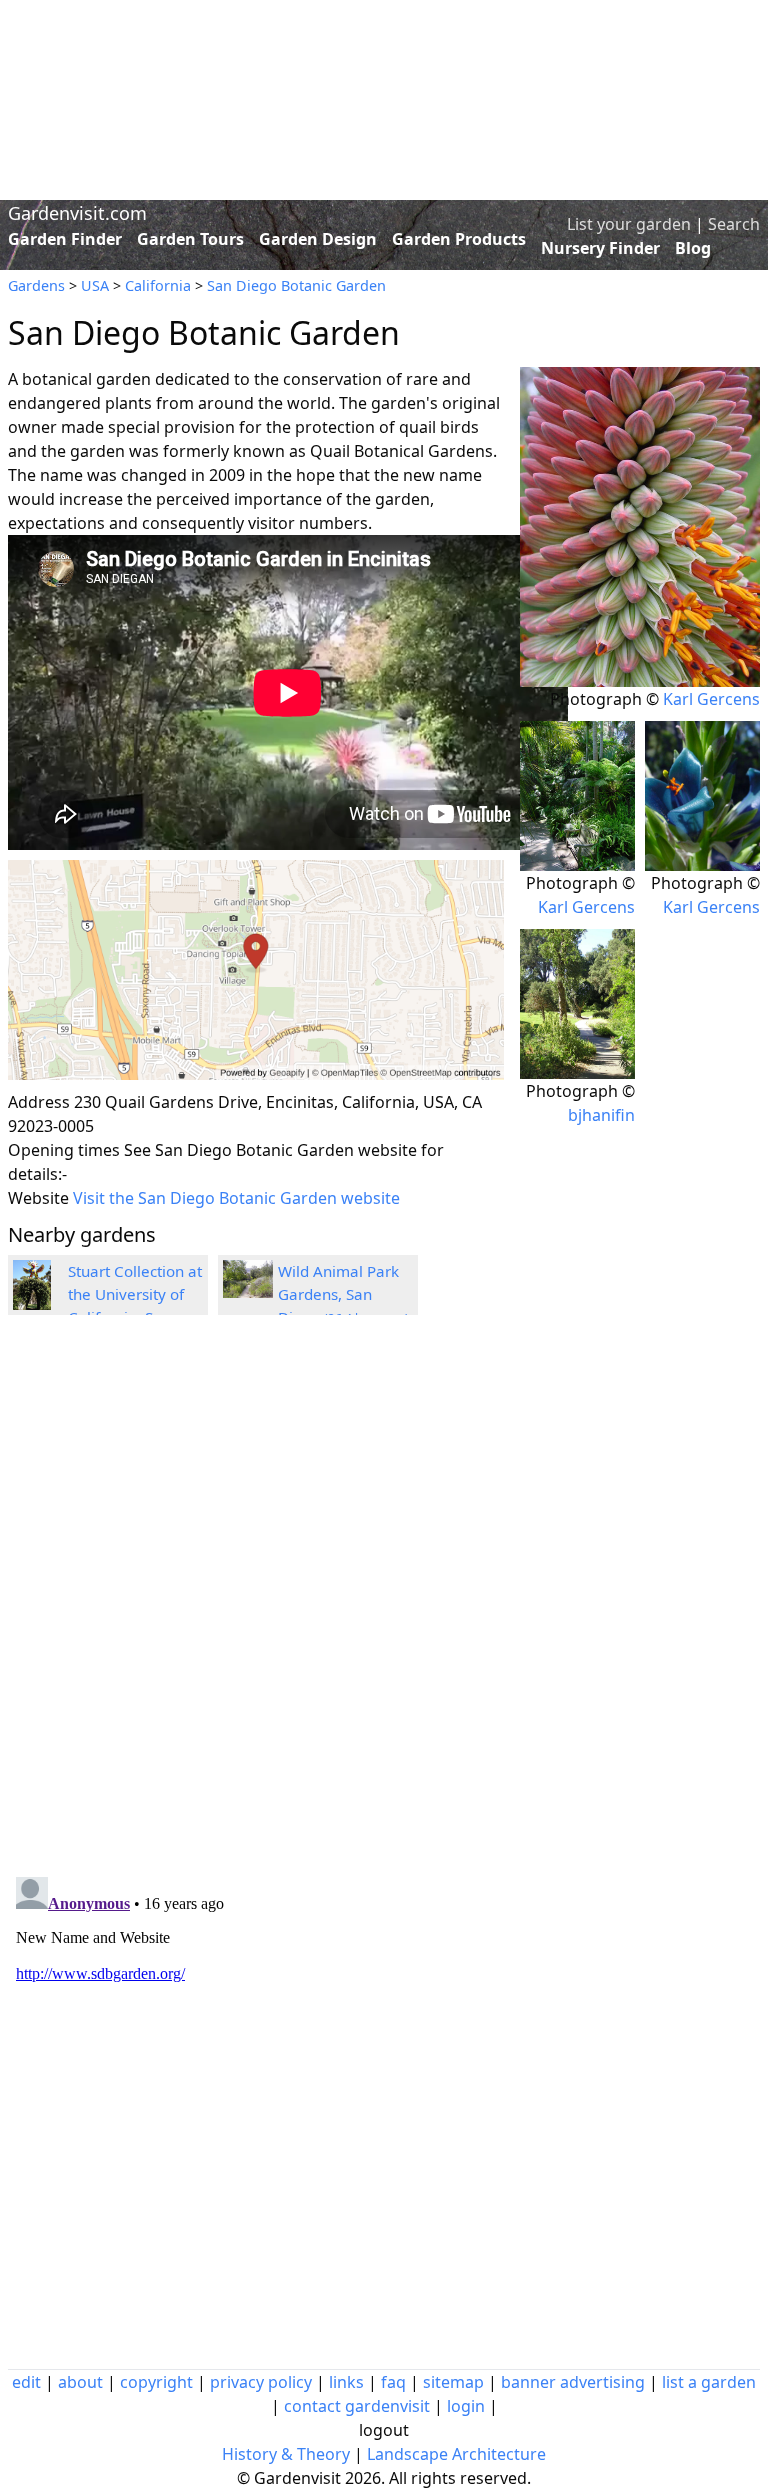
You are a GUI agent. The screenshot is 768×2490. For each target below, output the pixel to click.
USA (95, 285)
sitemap (453, 2382)
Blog (693, 248)
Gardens (36, 285)
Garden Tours (190, 239)
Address (39, 1102)
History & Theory (286, 2454)
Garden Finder (65, 239)
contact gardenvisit (357, 2406)
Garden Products (459, 239)
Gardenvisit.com (77, 213)
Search (734, 224)
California (158, 285)
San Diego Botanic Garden (296, 285)
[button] (256, 970)
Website (38, 1198)
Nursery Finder (600, 248)
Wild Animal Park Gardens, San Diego (343, 1294)
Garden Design (318, 239)
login (466, 2406)
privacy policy (261, 2382)
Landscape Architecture (456, 2454)
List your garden (629, 224)
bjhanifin (601, 1115)
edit (26, 2382)
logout (384, 2430)
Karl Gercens (711, 699)
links (346, 2382)
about (80, 2382)
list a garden (709, 2382)
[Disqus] (256, 1599)
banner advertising (573, 2382)
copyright (156, 2382)
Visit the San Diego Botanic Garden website (236, 1198)
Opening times (64, 1150)
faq (393, 2382)
